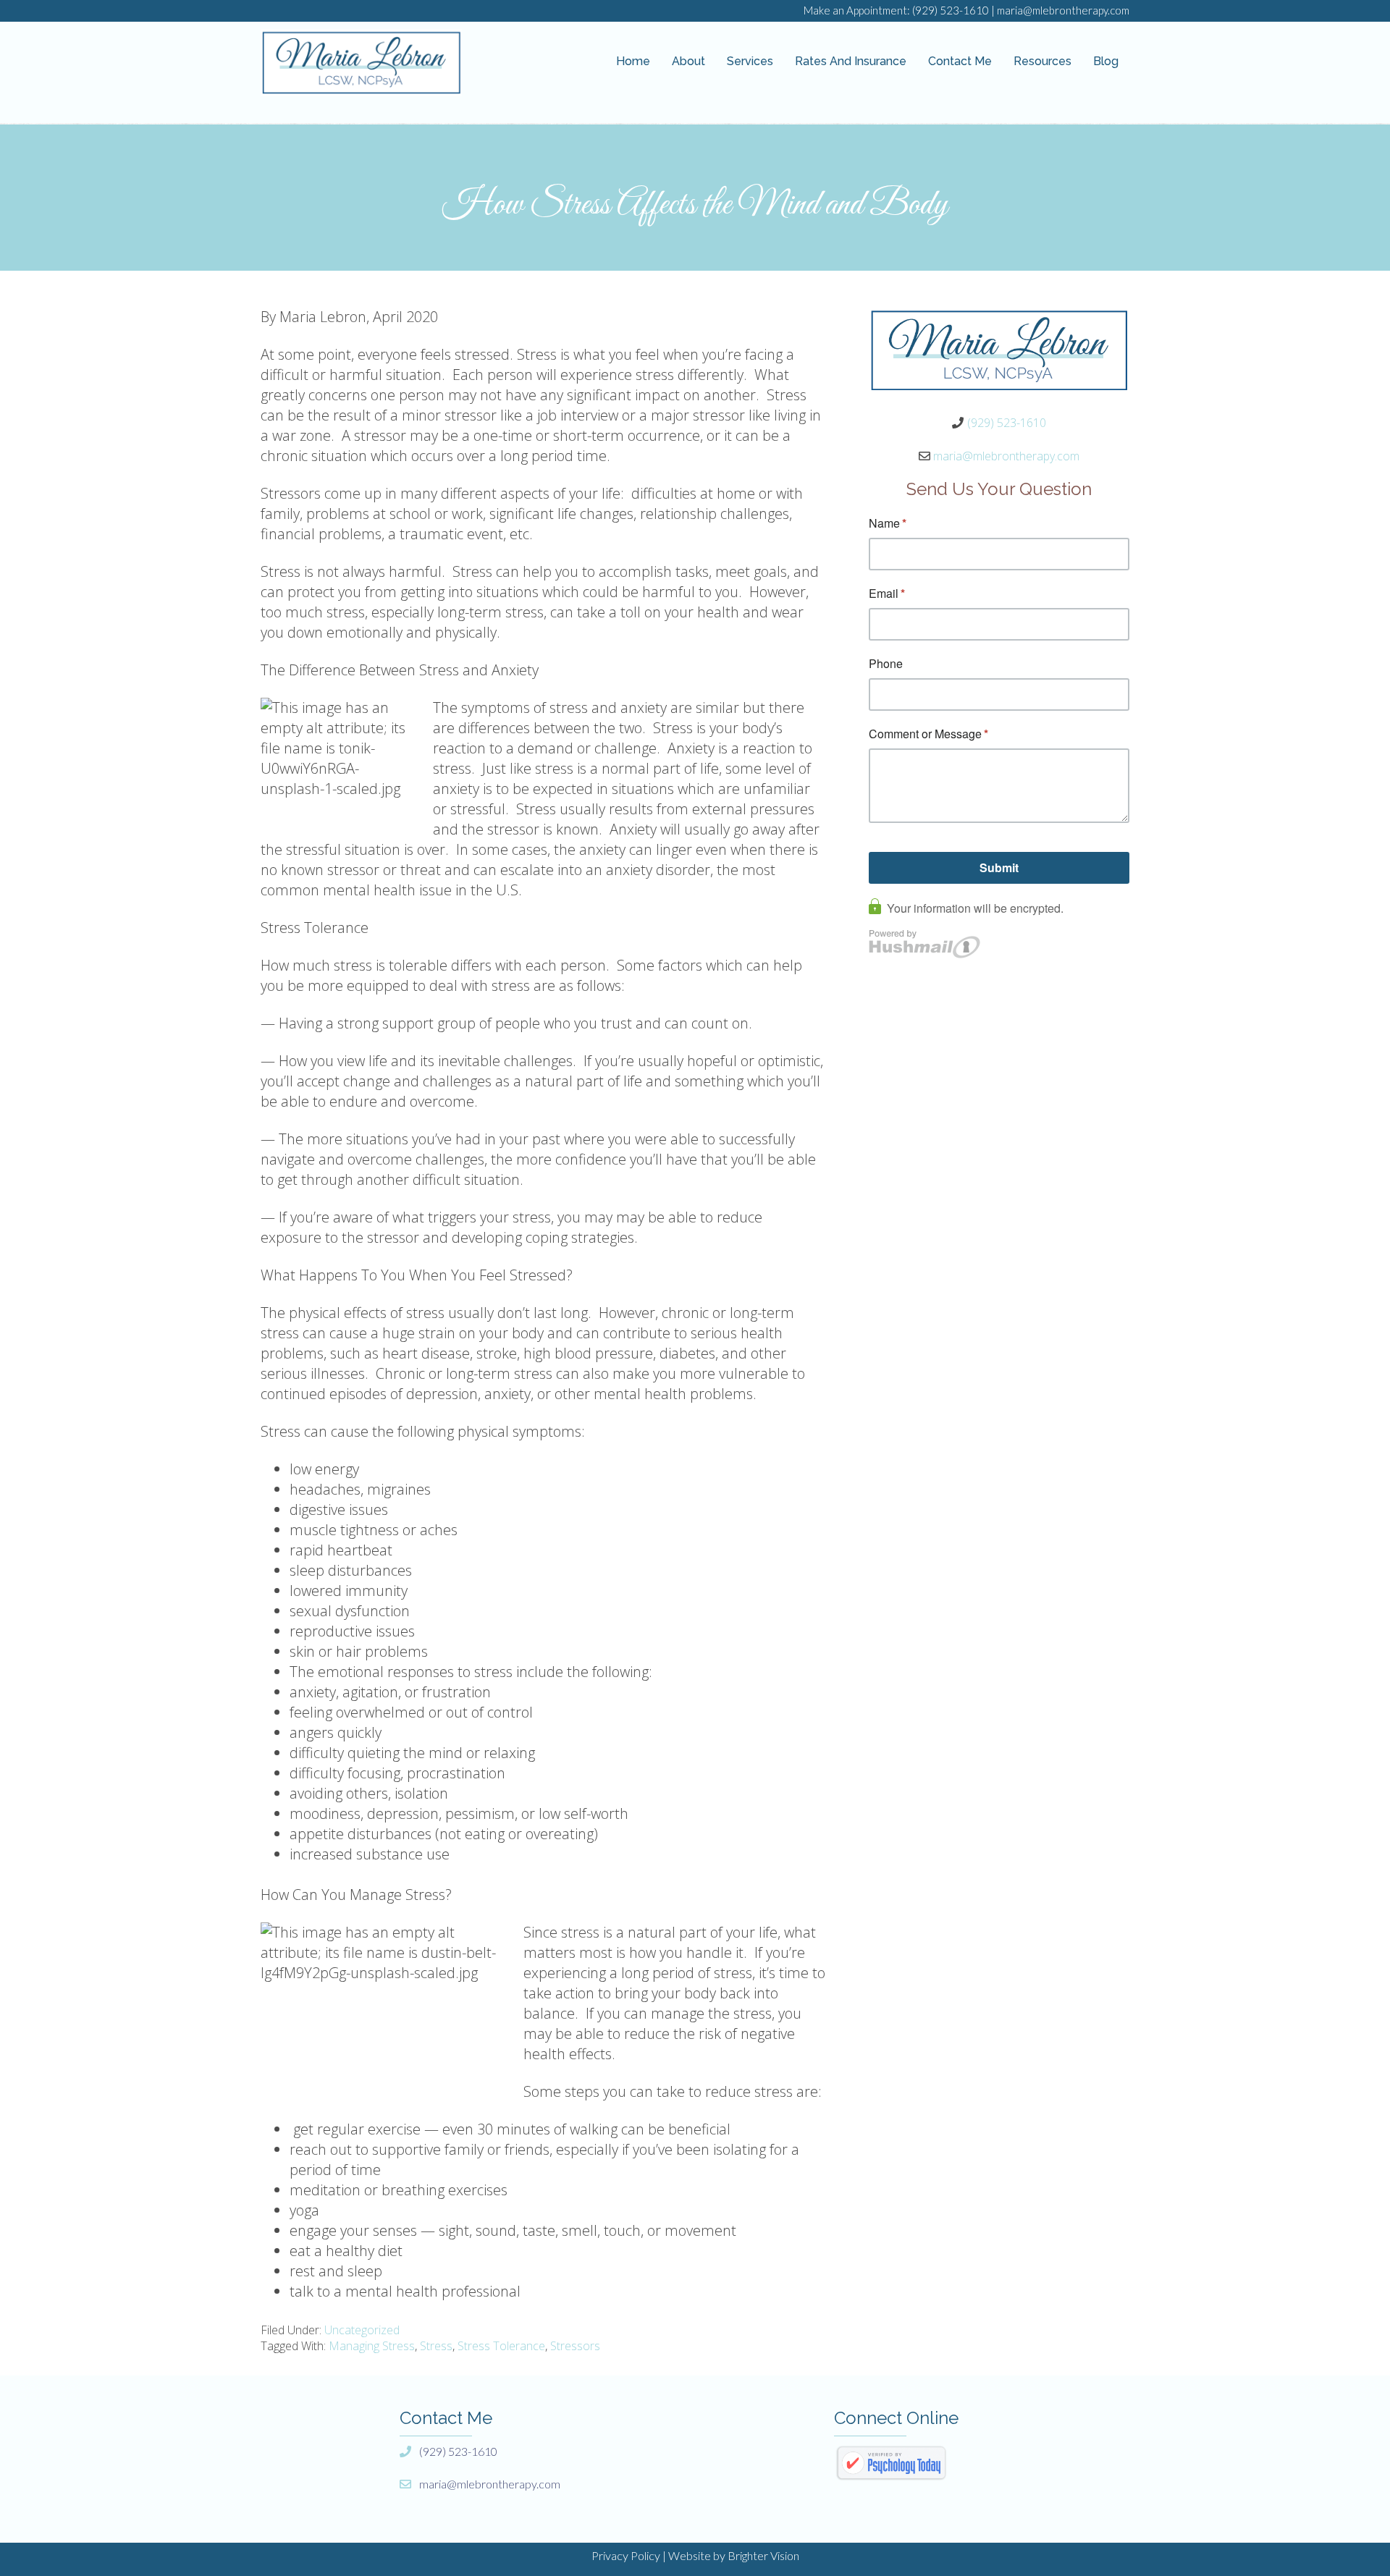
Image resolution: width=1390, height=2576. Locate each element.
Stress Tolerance (501, 2346)
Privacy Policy (626, 2555)
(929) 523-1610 (951, 10)
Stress (436, 2346)
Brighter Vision (763, 2555)
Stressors (575, 2346)
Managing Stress (372, 2346)
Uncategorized (362, 2330)
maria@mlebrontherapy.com (1063, 10)
